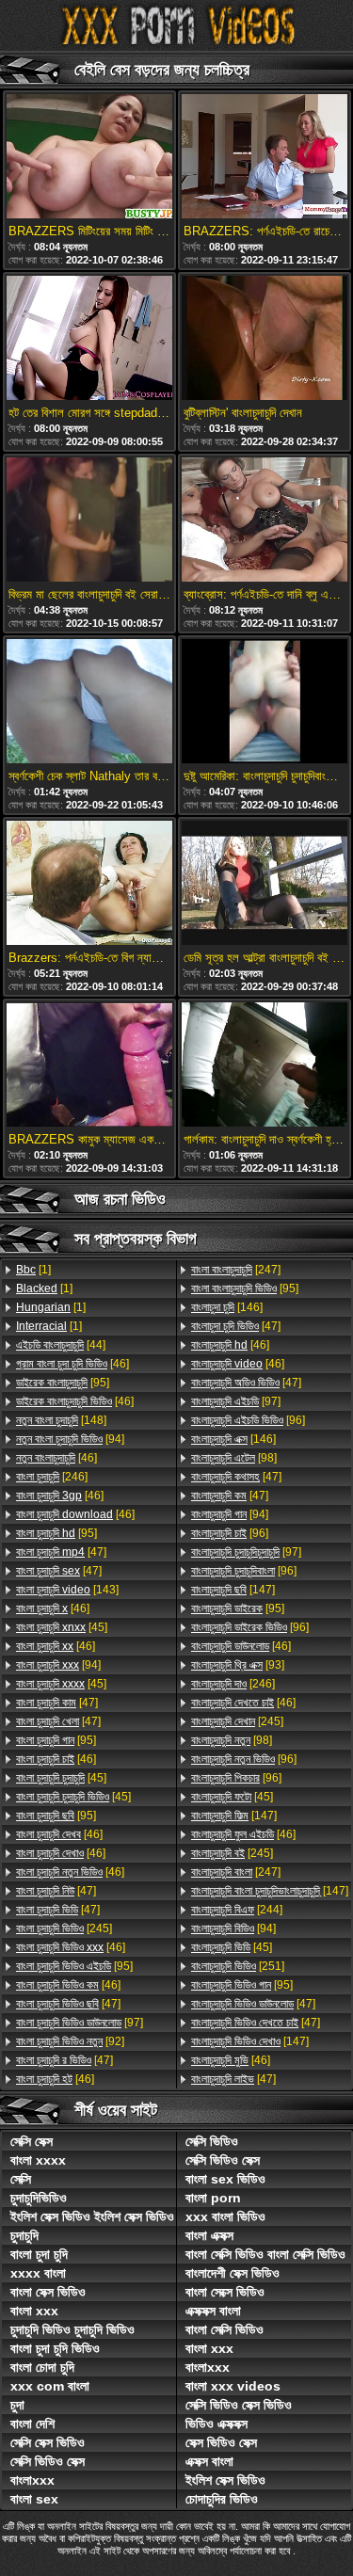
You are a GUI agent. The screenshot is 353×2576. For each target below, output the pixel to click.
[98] (234, 1458)
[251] (238, 1966)
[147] (233, 1590)
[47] (61, 1552)
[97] (80, 2023)
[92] (70, 2041)
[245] (64, 1928)
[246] (52, 1477)
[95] (63, 1383)
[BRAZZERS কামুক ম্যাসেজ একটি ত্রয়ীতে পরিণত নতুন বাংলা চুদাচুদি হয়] (89, 1066)
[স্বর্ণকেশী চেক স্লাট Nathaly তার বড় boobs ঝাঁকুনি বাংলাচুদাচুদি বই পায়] (89, 703)
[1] (33, 1270)
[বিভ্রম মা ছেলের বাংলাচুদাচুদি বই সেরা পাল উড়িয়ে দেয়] (89, 521)
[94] (70, 1439)
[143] (67, 1590)
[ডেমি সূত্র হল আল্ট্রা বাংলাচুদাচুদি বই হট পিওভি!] (265, 884)
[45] (62, 1627)
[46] (72, 1364)
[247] (236, 1270)
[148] (61, 1420)
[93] (238, 1665)
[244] (237, 1910)
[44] (61, 1345)
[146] (227, 1307)
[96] (248, 1420)
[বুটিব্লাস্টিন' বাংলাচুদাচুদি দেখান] (265, 339)
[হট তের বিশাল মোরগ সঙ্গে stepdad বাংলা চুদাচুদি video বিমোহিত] (89, 339)
